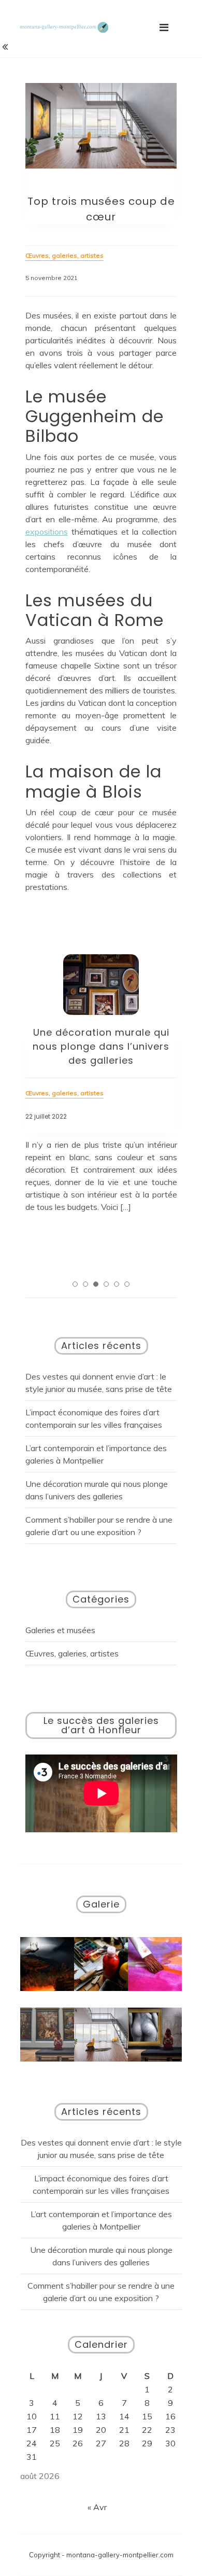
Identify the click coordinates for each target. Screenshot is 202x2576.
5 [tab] (117, 1284)
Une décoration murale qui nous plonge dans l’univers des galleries (101, 1046)
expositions (47, 532)
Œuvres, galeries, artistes (72, 1653)
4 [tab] (106, 1284)
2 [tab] (85, 1284)
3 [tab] (96, 1284)
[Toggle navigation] (164, 27)
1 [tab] (75, 1284)
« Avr (97, 2507)
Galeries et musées (60, 1630)
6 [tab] (127, 1284)
